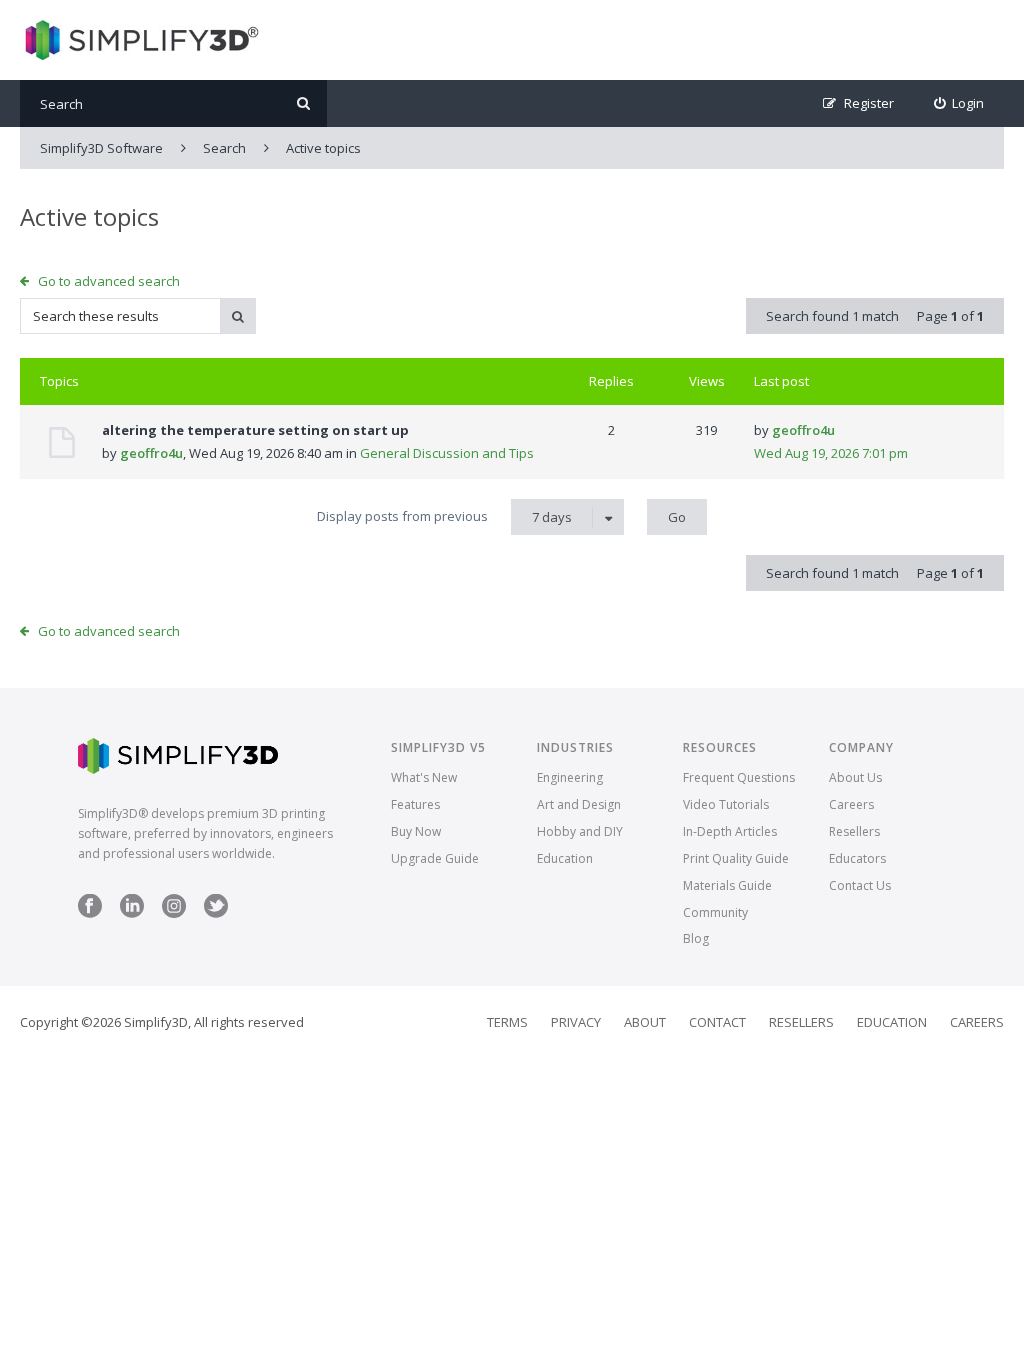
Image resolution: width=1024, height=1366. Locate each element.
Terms (507, 1022)
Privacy (576, 1022)
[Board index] (139, 40)
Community (715, 912)
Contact (717, 1022)
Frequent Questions (739, 777)
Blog (696, 938)
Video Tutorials (726, 804)
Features (415, 804)
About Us (855, 777)
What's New (424, 777)
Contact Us (860, 885)
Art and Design (579, 804)
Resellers (854, 831)
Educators (857, 858)
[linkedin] (132, 913)
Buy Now (416, 831)
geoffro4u (151, 453)
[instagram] (174, 913)
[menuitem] (959, 103)
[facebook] (90, 913)
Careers (851, 804)
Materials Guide (727, 885)
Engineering (570, 777)
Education (565, 858)
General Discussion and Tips (447, 453)
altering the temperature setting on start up (255, 430)
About (645, 1022)
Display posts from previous (444, 516)
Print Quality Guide (736, 858)
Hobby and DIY (580, 831)
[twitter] (216, 913)
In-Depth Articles (730, 831)
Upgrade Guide (435, 858)
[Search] (303, 103)
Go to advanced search (109, 281)
